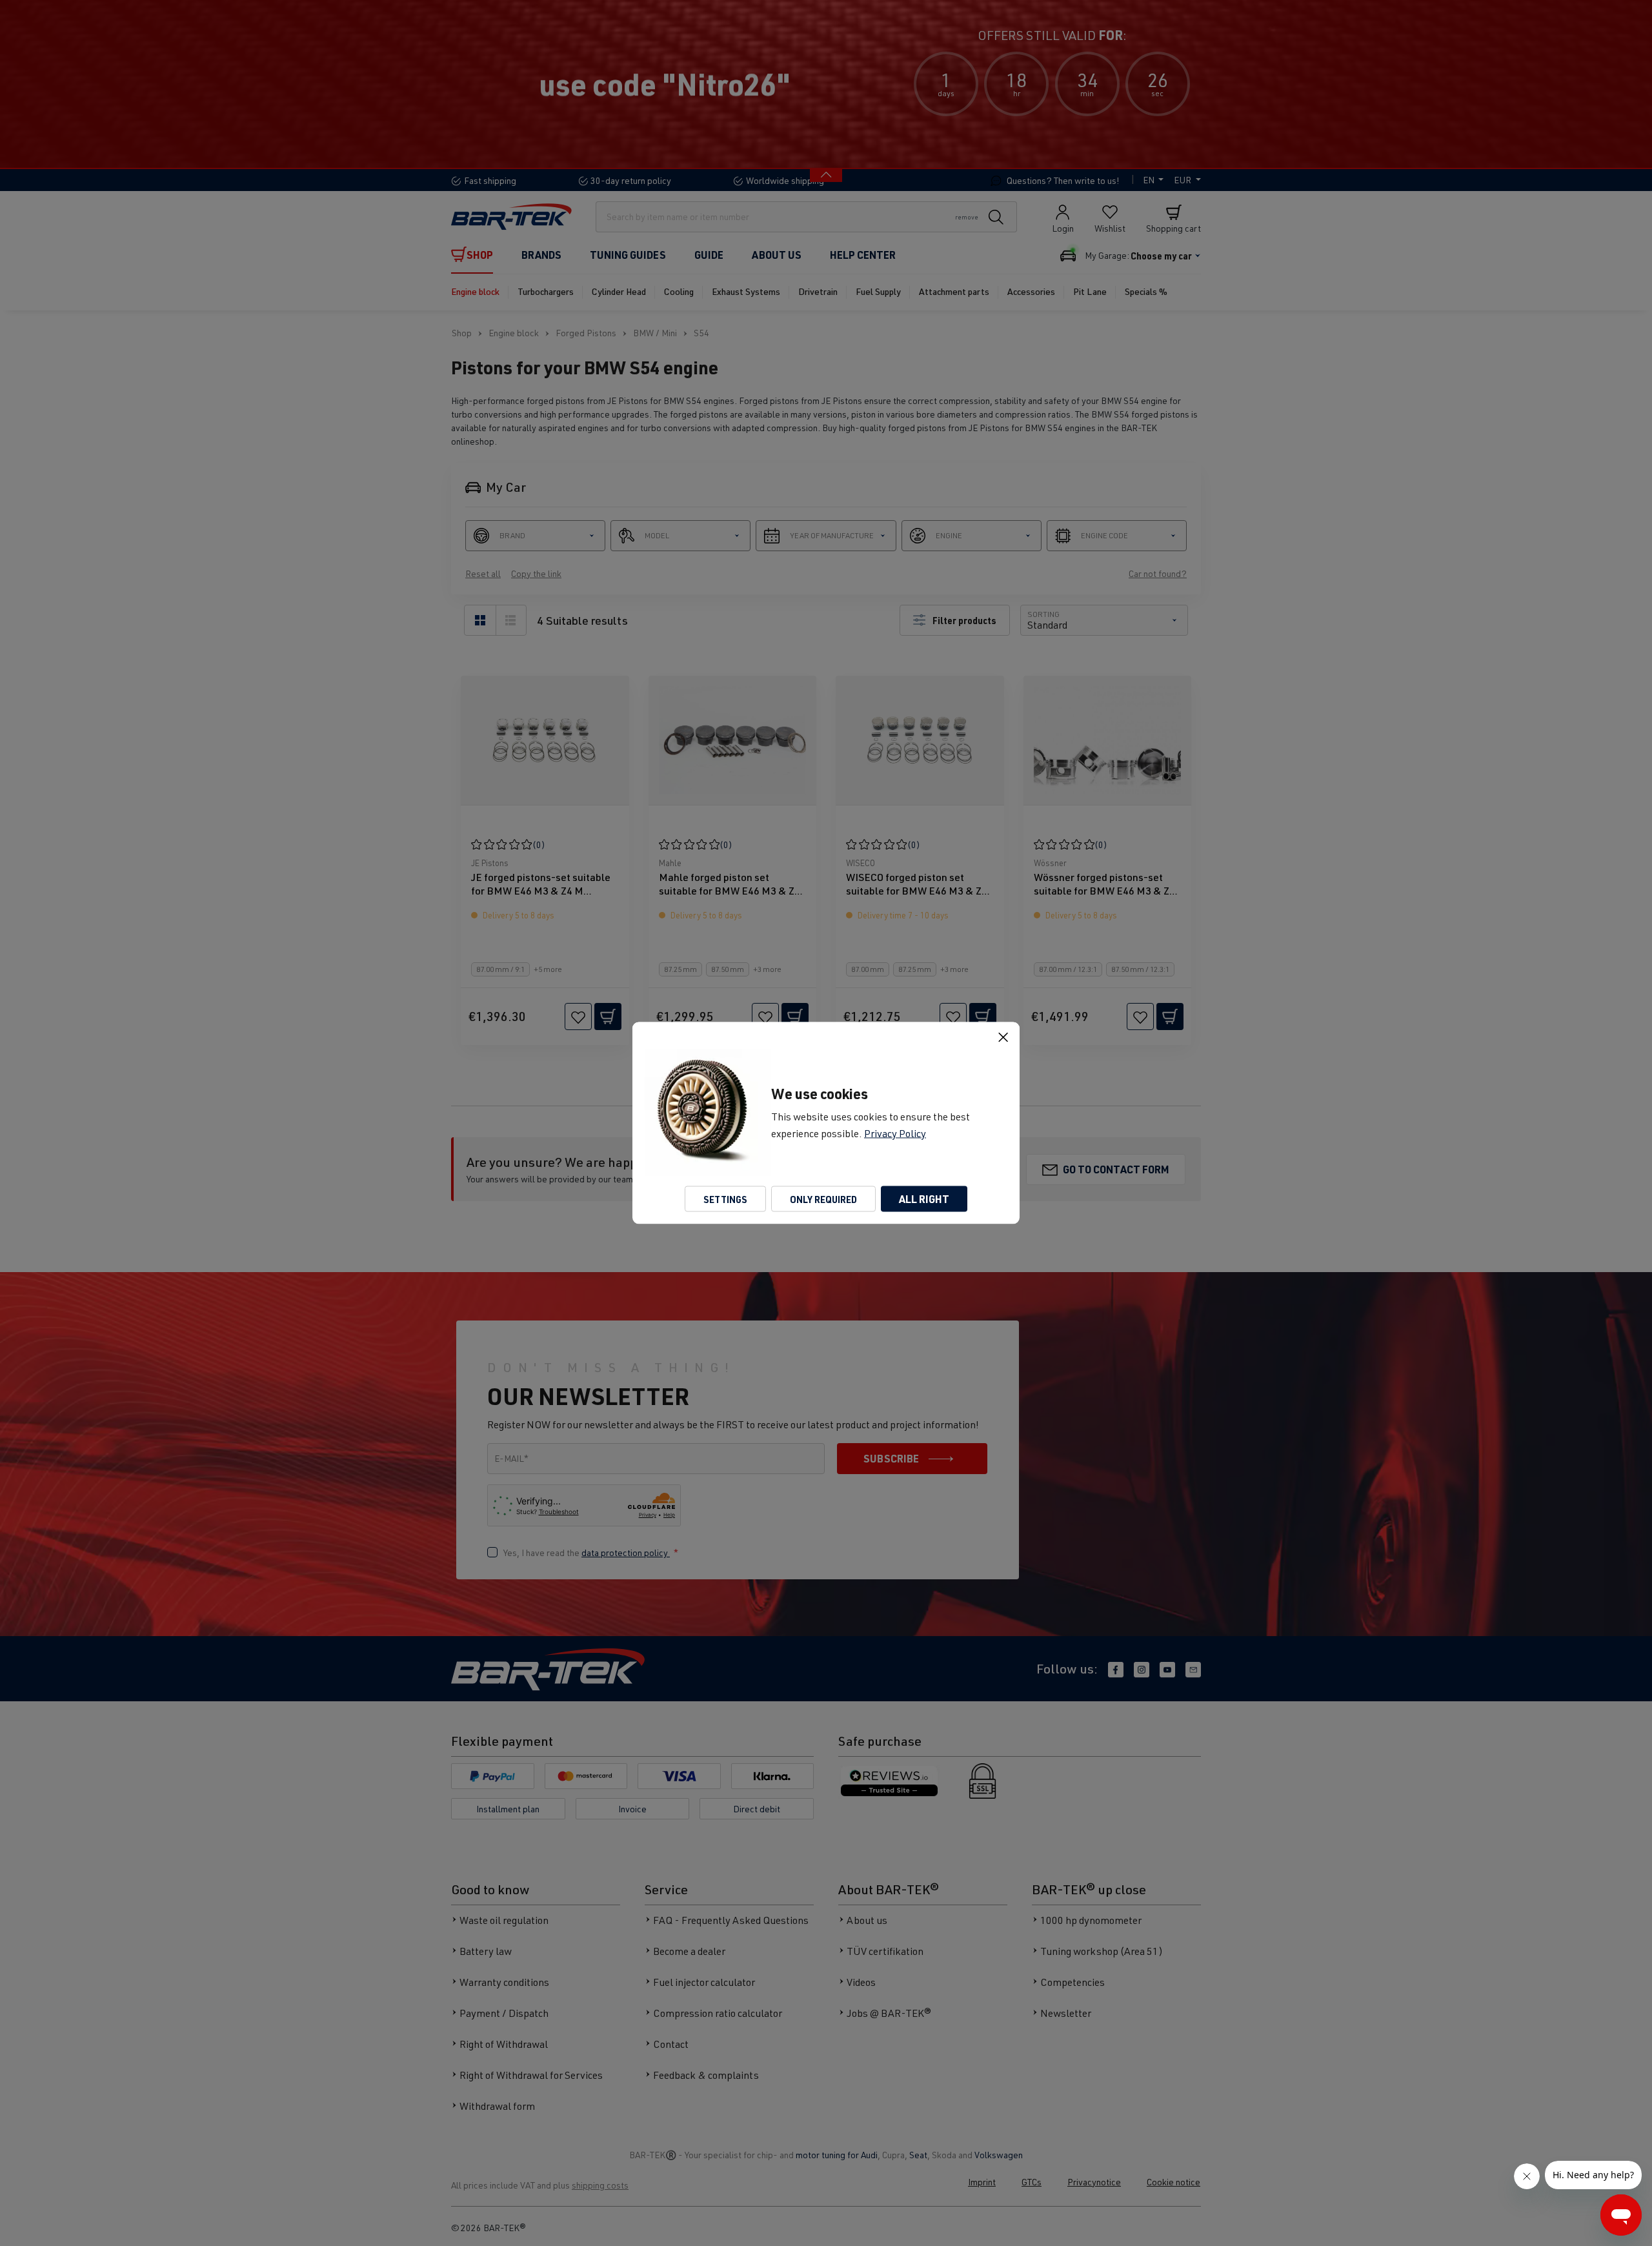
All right (924, 1199)
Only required (823, 1199)
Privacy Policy (895, 1133)
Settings (725, 1199)
